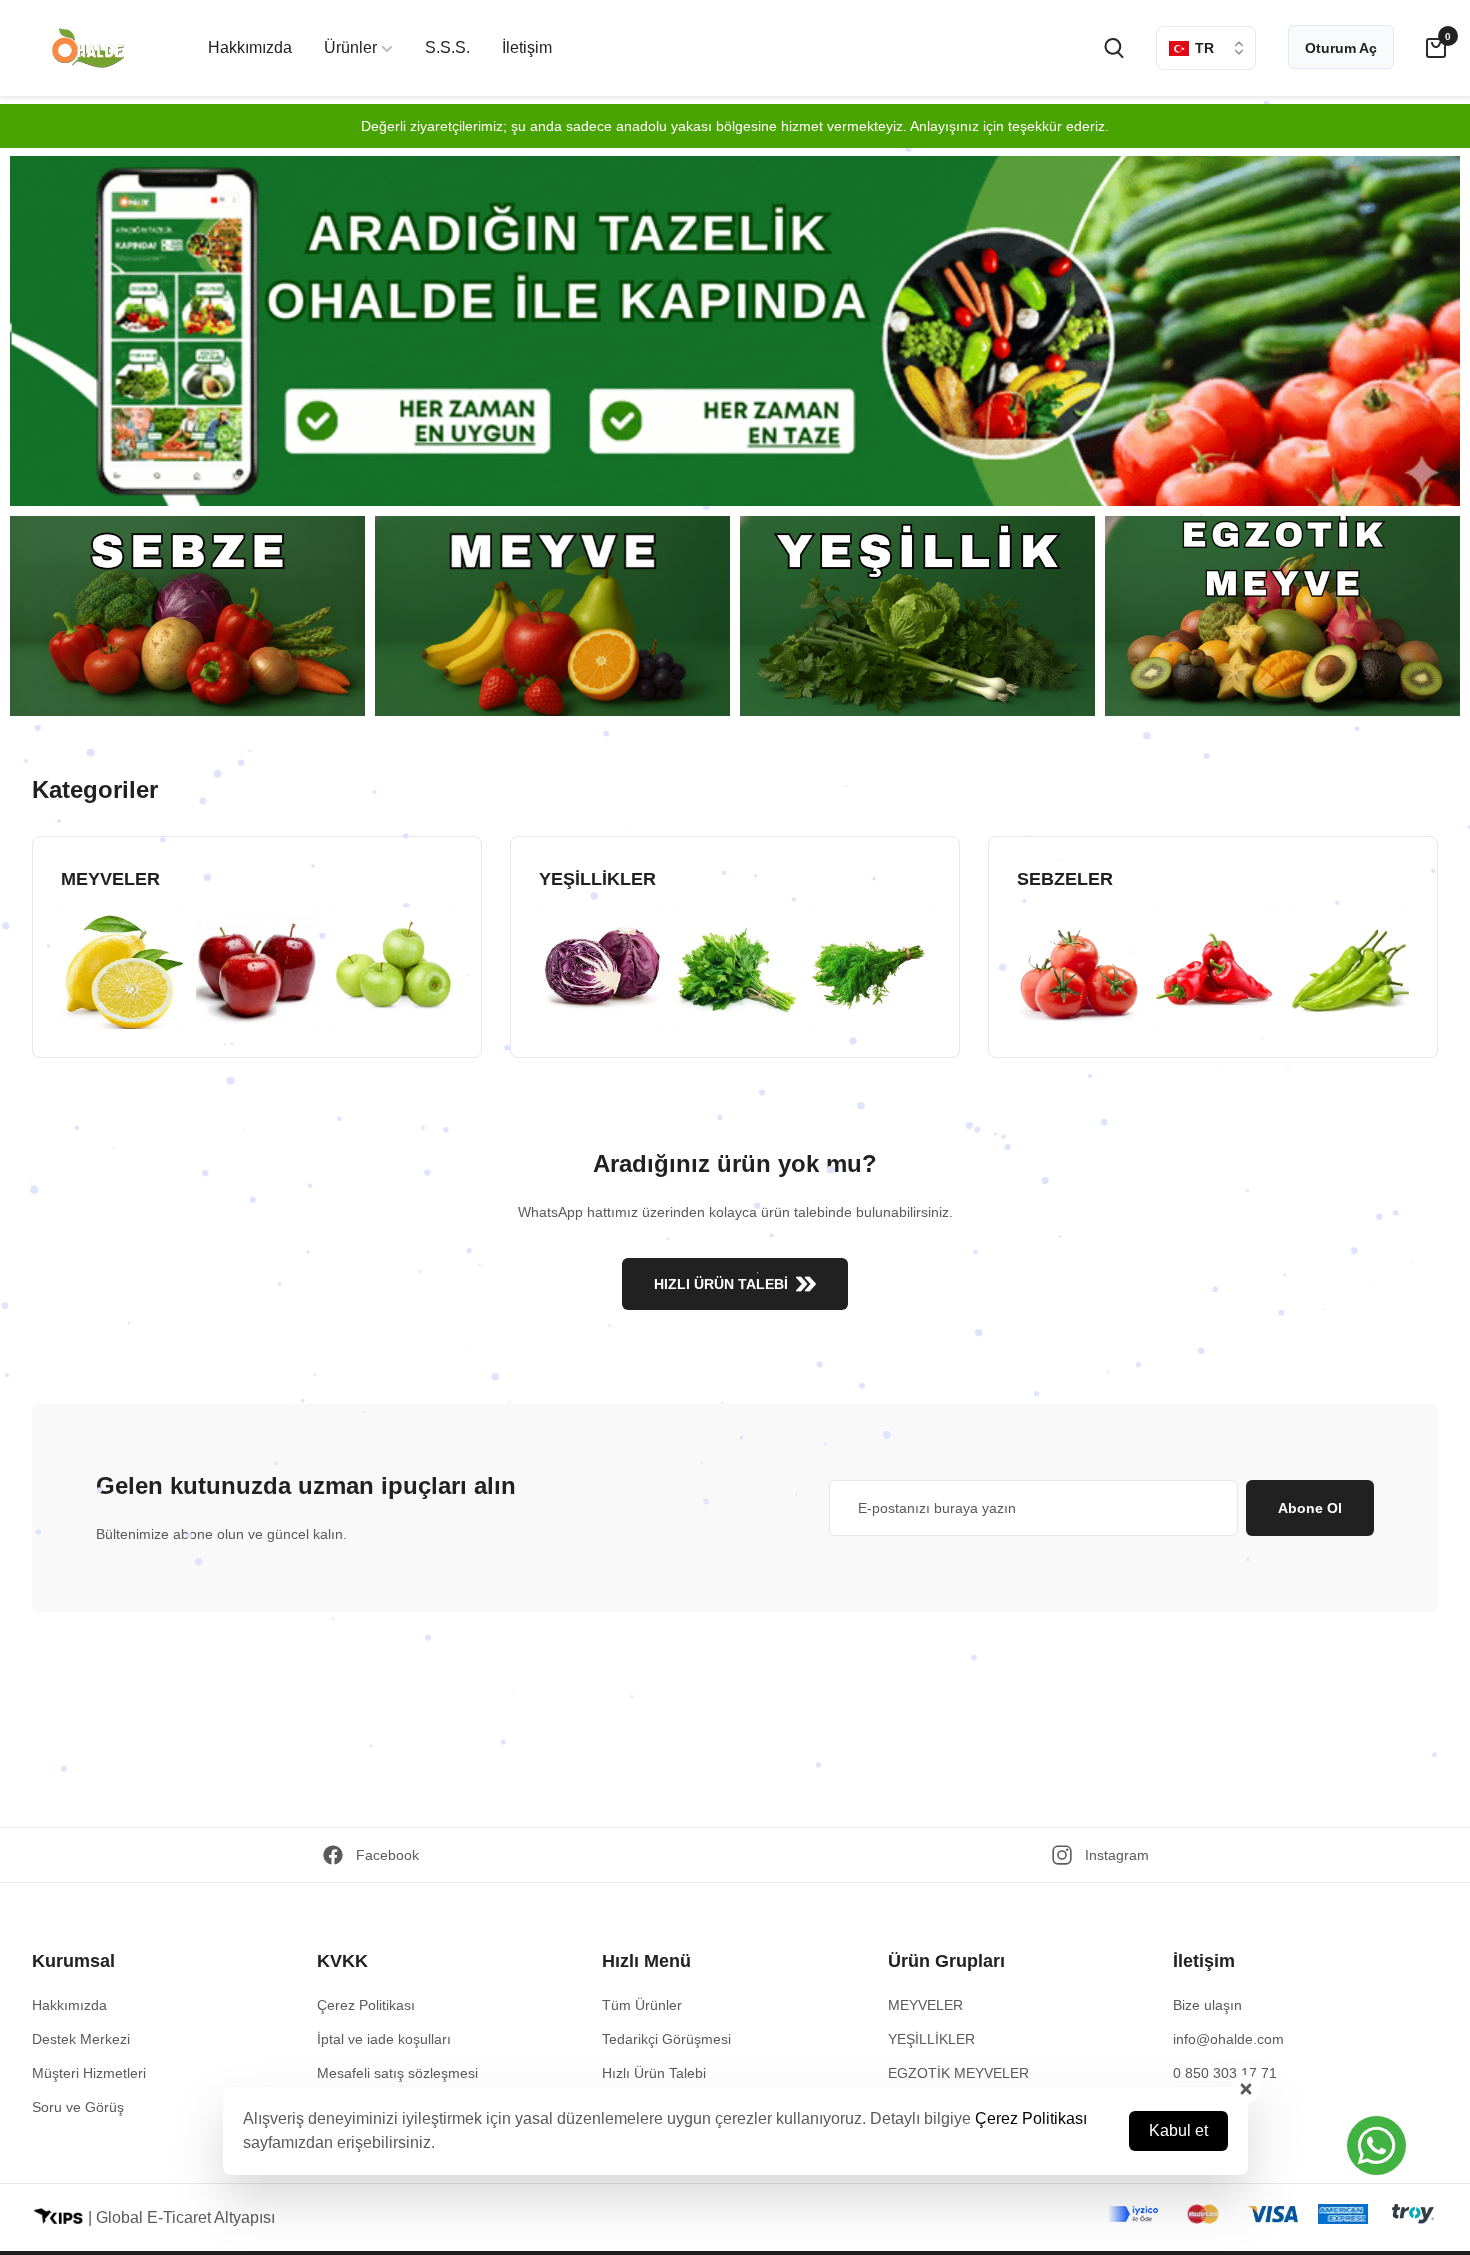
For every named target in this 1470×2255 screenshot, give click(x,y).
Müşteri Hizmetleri (89, 2073)
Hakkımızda (250, 47)
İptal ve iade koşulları (384, 2039)
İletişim (527, 47)
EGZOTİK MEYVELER (958, 2073)
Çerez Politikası (1031, 2118)
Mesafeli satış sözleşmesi (397, 2073)
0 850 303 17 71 (1225, 2073)
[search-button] (1114, 48)
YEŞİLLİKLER (931, 2039)
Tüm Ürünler (642, 2005)
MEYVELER (925, 2005)
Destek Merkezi (81, 2039)
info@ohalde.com (1228, 2039)
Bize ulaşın (1207, 2005)
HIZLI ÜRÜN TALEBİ (721, 1284)
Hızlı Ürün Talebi (654, 2073)
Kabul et (1178, 2130)
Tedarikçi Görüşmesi (666, 2039)
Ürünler (350, 47)
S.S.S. (447, 47)
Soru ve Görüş (78, 2107)
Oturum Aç (1341, 48)
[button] (1376, 2145)
